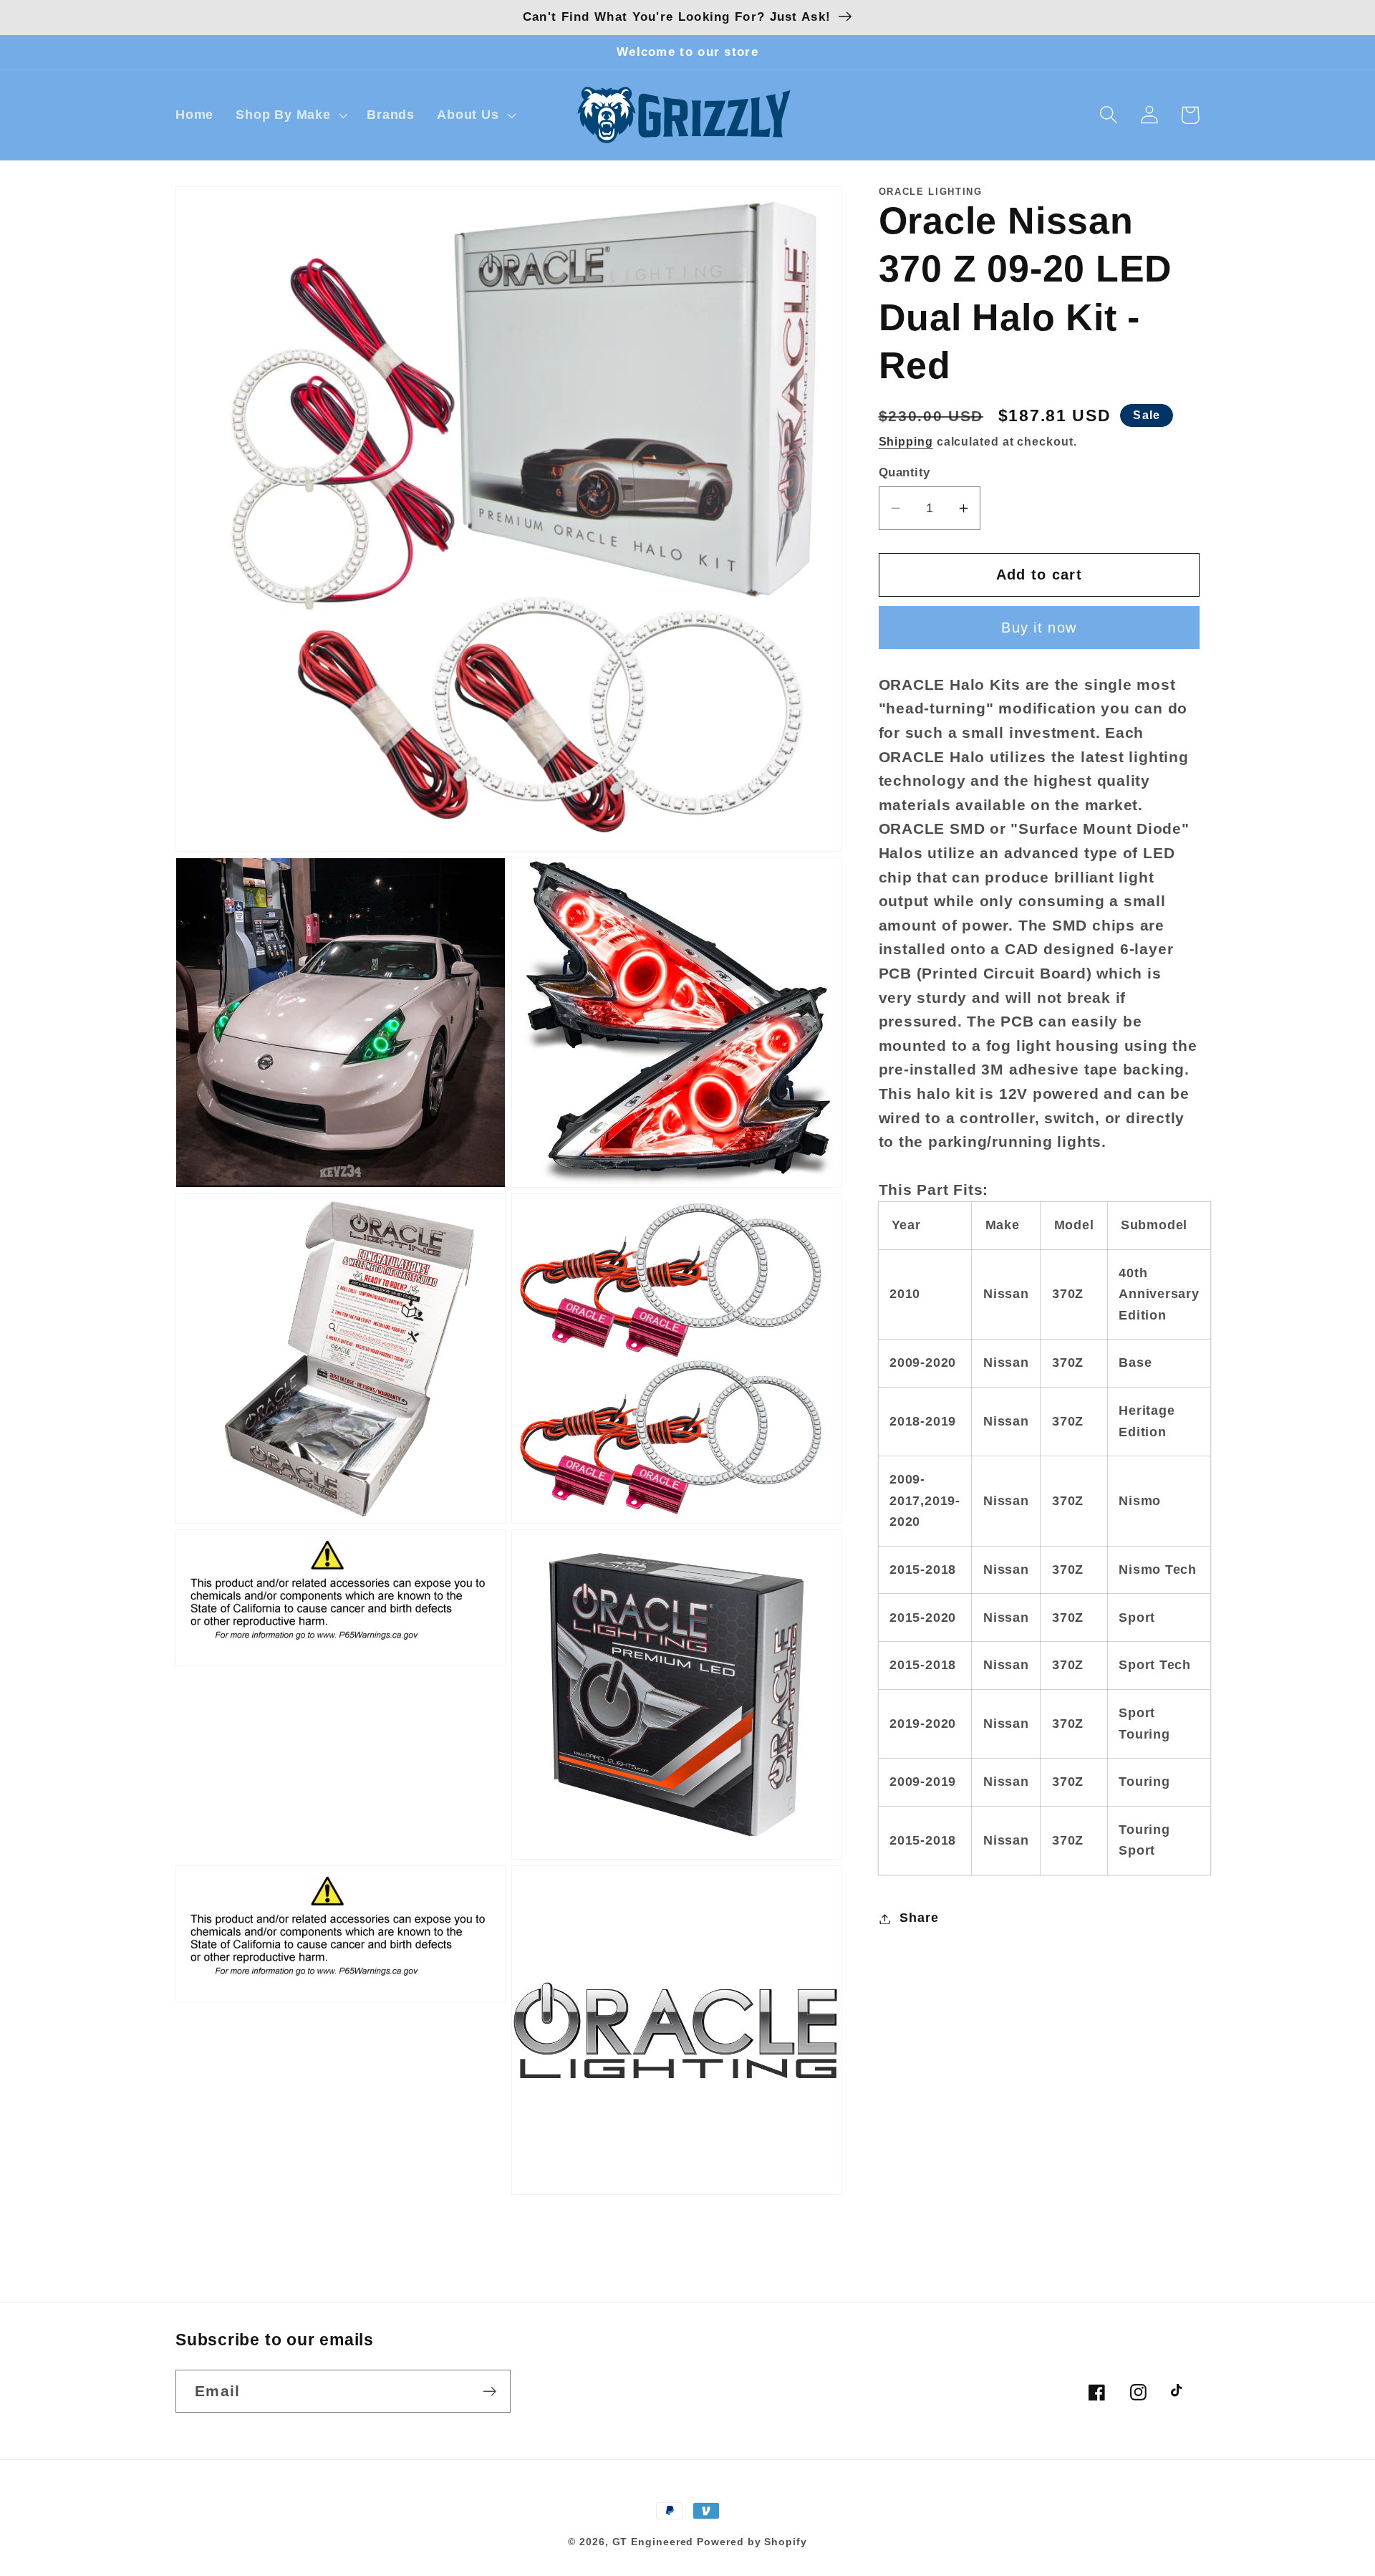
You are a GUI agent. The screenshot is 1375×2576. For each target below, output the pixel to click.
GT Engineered (653, 2542)
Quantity (904, 472)
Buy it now (1039, 628)
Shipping (906, 442)
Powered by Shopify (752, 2542)
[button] (290, 115)
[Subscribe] (489, 2392)
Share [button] (919, 1918)
